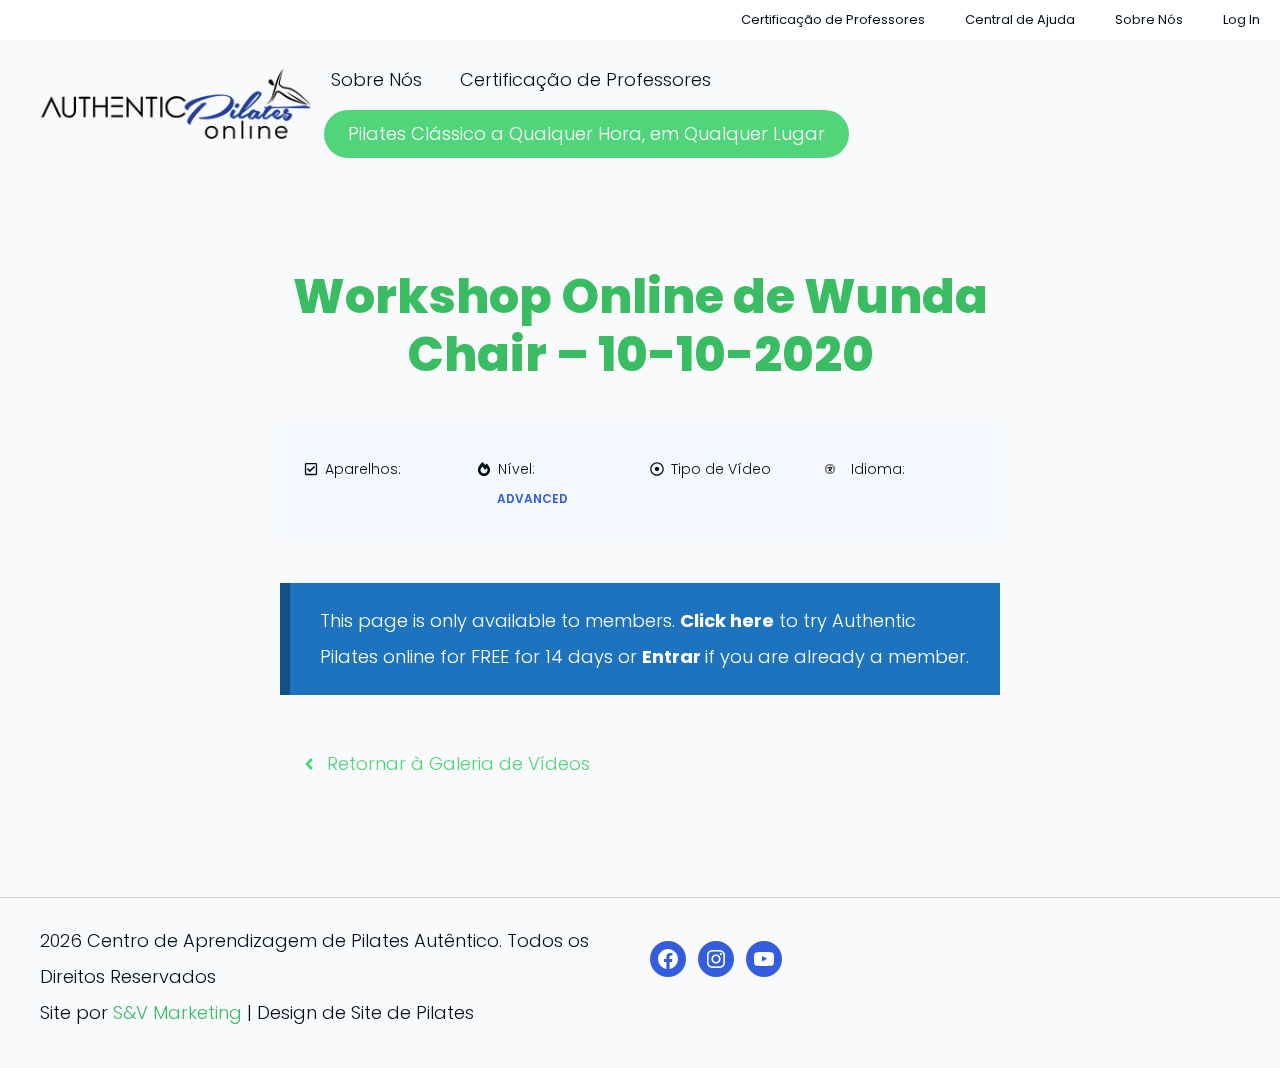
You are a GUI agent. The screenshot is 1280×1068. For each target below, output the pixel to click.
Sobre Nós (1149, 19)
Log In (1241, 19)
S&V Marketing (177, 1012)
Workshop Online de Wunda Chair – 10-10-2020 (640, 325)
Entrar (673, 656)
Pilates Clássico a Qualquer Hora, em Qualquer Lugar (586, 133)
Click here (727, 620)
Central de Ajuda (1020, 19)
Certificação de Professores (833, 19)
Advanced (532, 498)
